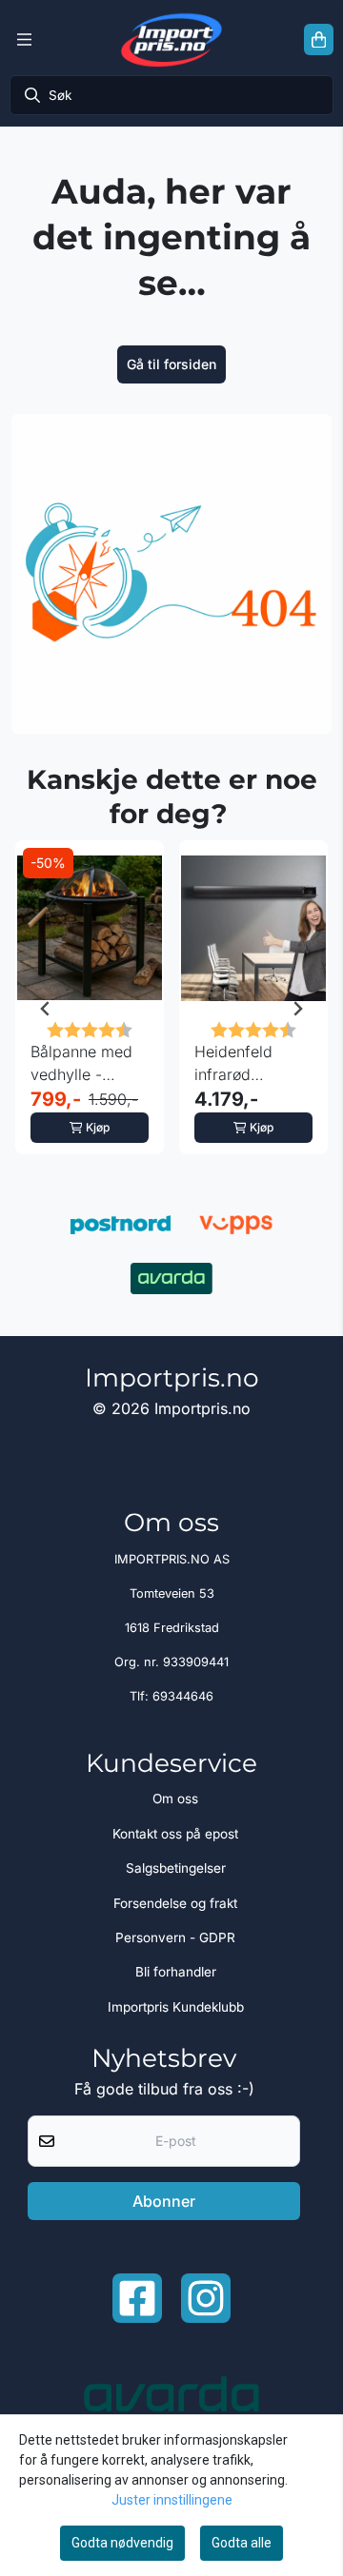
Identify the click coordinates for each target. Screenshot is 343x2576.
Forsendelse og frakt (175, 1903)
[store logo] (171, 39)
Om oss (175, 1799)
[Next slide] (297, 1009)
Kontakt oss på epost (175, 1834)
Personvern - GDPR (175, 1937)
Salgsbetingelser (176, 1868)
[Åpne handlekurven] (319, 40)
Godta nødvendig (122, 2543)
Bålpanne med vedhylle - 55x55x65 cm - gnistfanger (85, 1064)
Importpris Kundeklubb (176, 2007)
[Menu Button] (24, 40)
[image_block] (171, 574)
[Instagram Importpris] (206, 2298)
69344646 (183, 1696)
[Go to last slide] (46, 1009)
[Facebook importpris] (137, 2298)
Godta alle (242, 2543)
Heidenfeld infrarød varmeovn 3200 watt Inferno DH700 (251, 1064)
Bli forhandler (176, 1972)
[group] (90, 1009)
